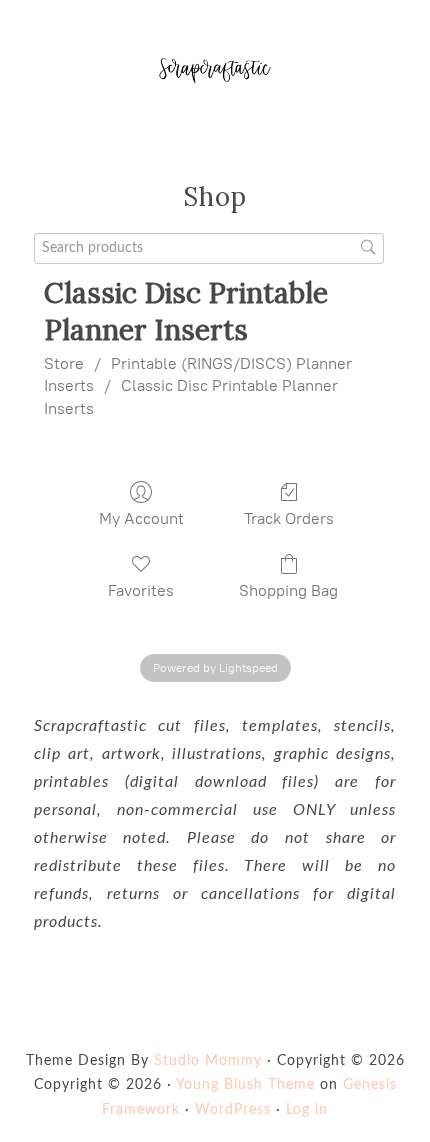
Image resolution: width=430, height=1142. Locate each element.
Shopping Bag (288, 590)
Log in (307, 1110)
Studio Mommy (208, 1061)
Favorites (141, 590)
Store (64, 363)
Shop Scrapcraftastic (215, 70)
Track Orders (289, 518)
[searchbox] (209, 248)
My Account (141, 518)
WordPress (233, 1110)
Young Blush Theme (245, 1085)
